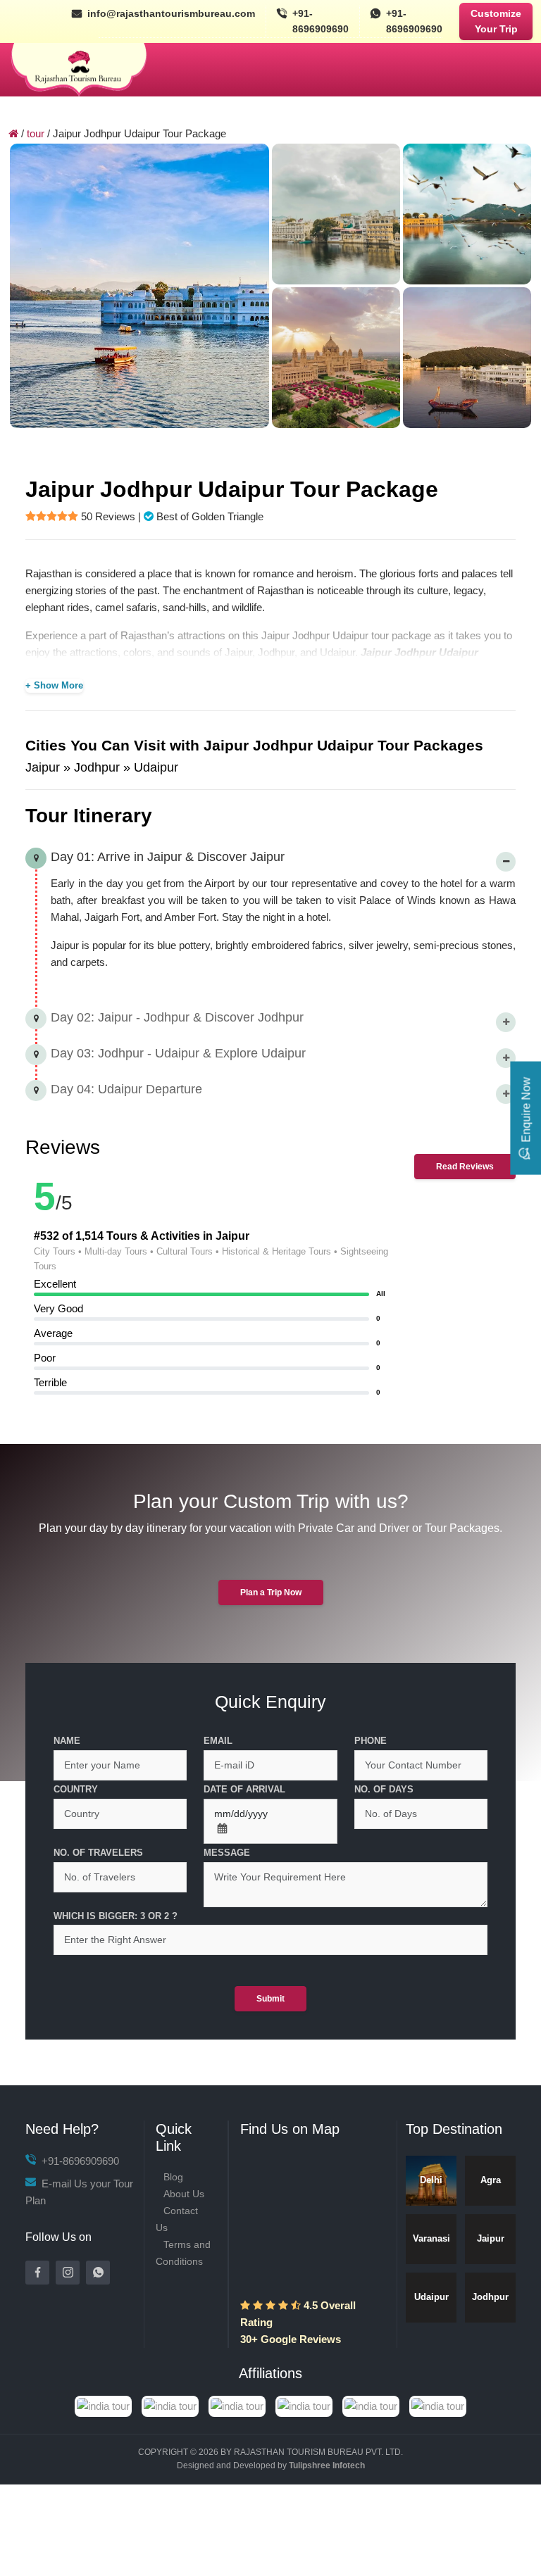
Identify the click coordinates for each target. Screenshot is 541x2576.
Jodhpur (490, 2297)
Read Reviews (465, 1167)
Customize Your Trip (496, 21)
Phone (371, 1741)
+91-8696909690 (321, 21)
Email (218, 1741)
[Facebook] (37, 2273)
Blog (173, 2177)
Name (67, 1741)
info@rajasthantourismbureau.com (171, 13)
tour (36, 133)
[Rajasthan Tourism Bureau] (79, 70)
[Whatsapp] (98, 2273)
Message (227, 1853)
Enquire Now (526, 1109)
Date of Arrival (244, 1789)
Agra (491, 2180)
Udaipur (431, 2297)
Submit (270, 1999)
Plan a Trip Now (271, 1592)
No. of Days (384, 1789)
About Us (184, 2194)
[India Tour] (270, 2405)
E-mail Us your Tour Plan (79, 2192)
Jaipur (491, 2238)
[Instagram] (68, 2273)
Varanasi (431, 2238)
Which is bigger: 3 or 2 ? (116, 1916)
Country (76, 1789)
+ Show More (54, 685)
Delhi (431, 2180)
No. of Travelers (98, 1853)
